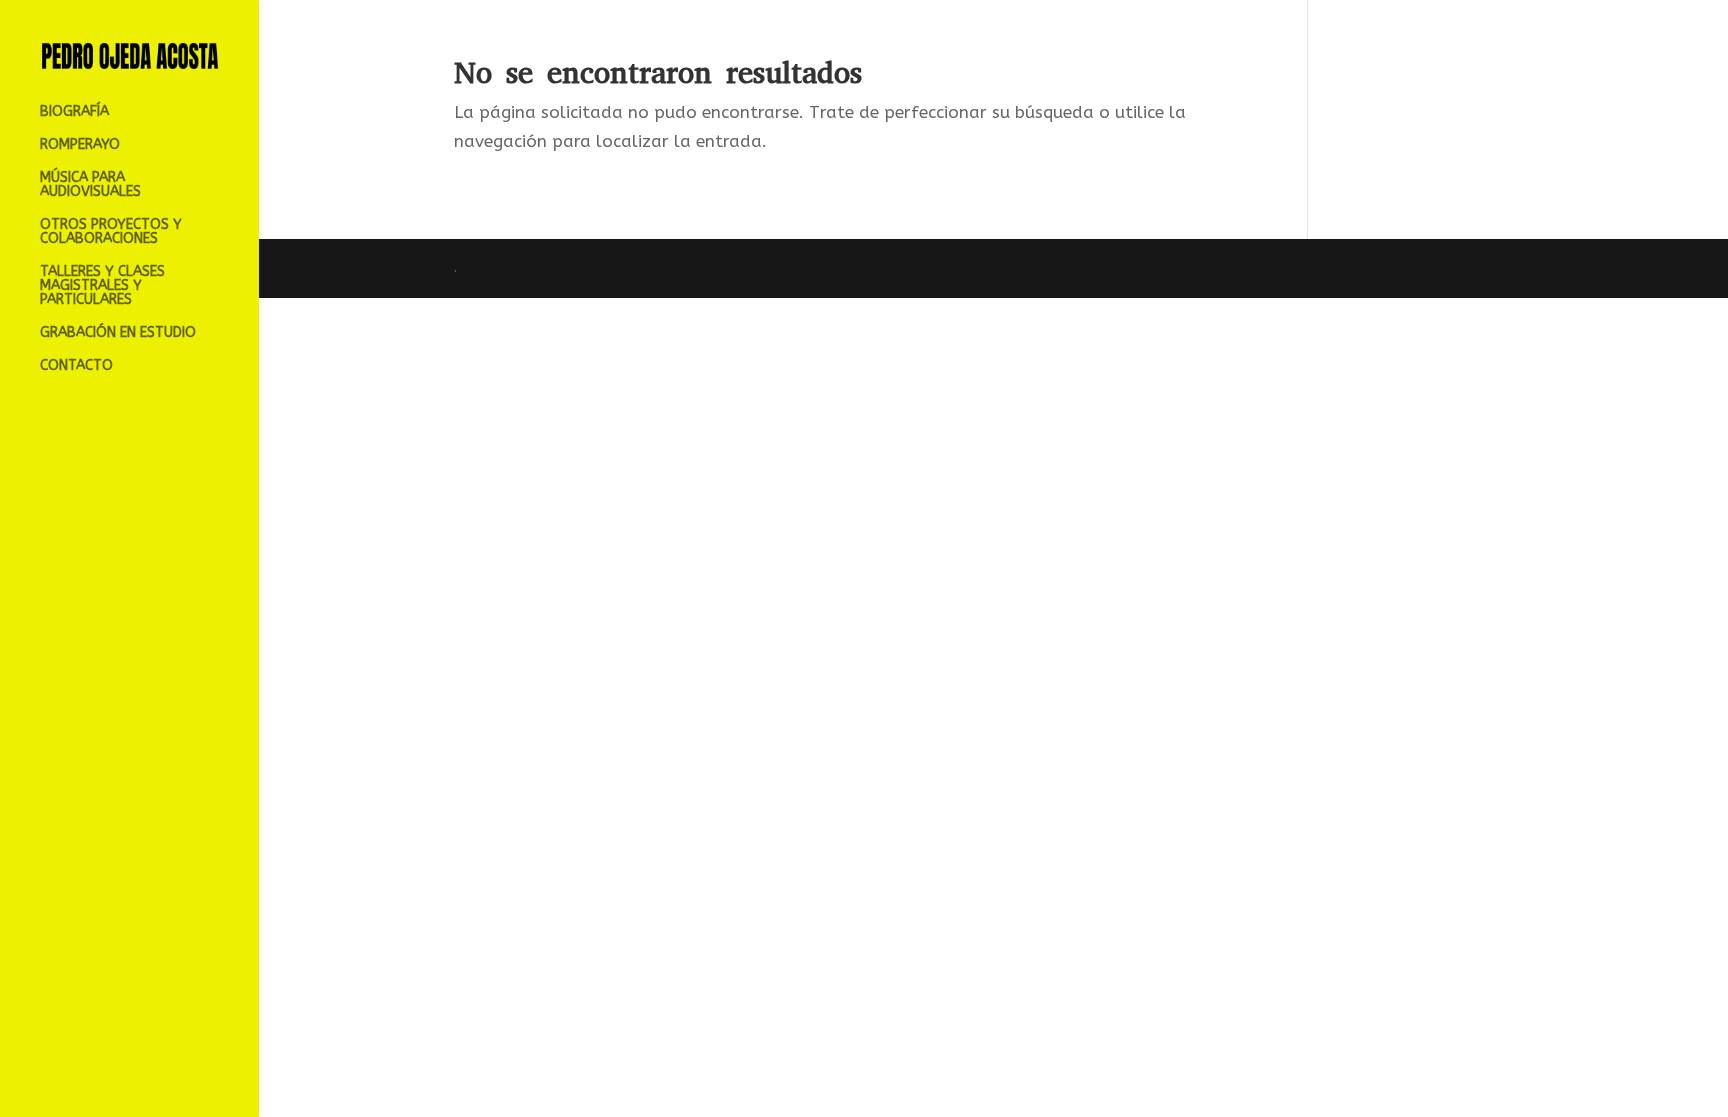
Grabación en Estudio (118, 333)
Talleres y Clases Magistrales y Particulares (102, 286)
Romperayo (80, 145)
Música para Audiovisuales (90, 185)
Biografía (74, 112)
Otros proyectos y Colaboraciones (111, 232)
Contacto (76, 366)
